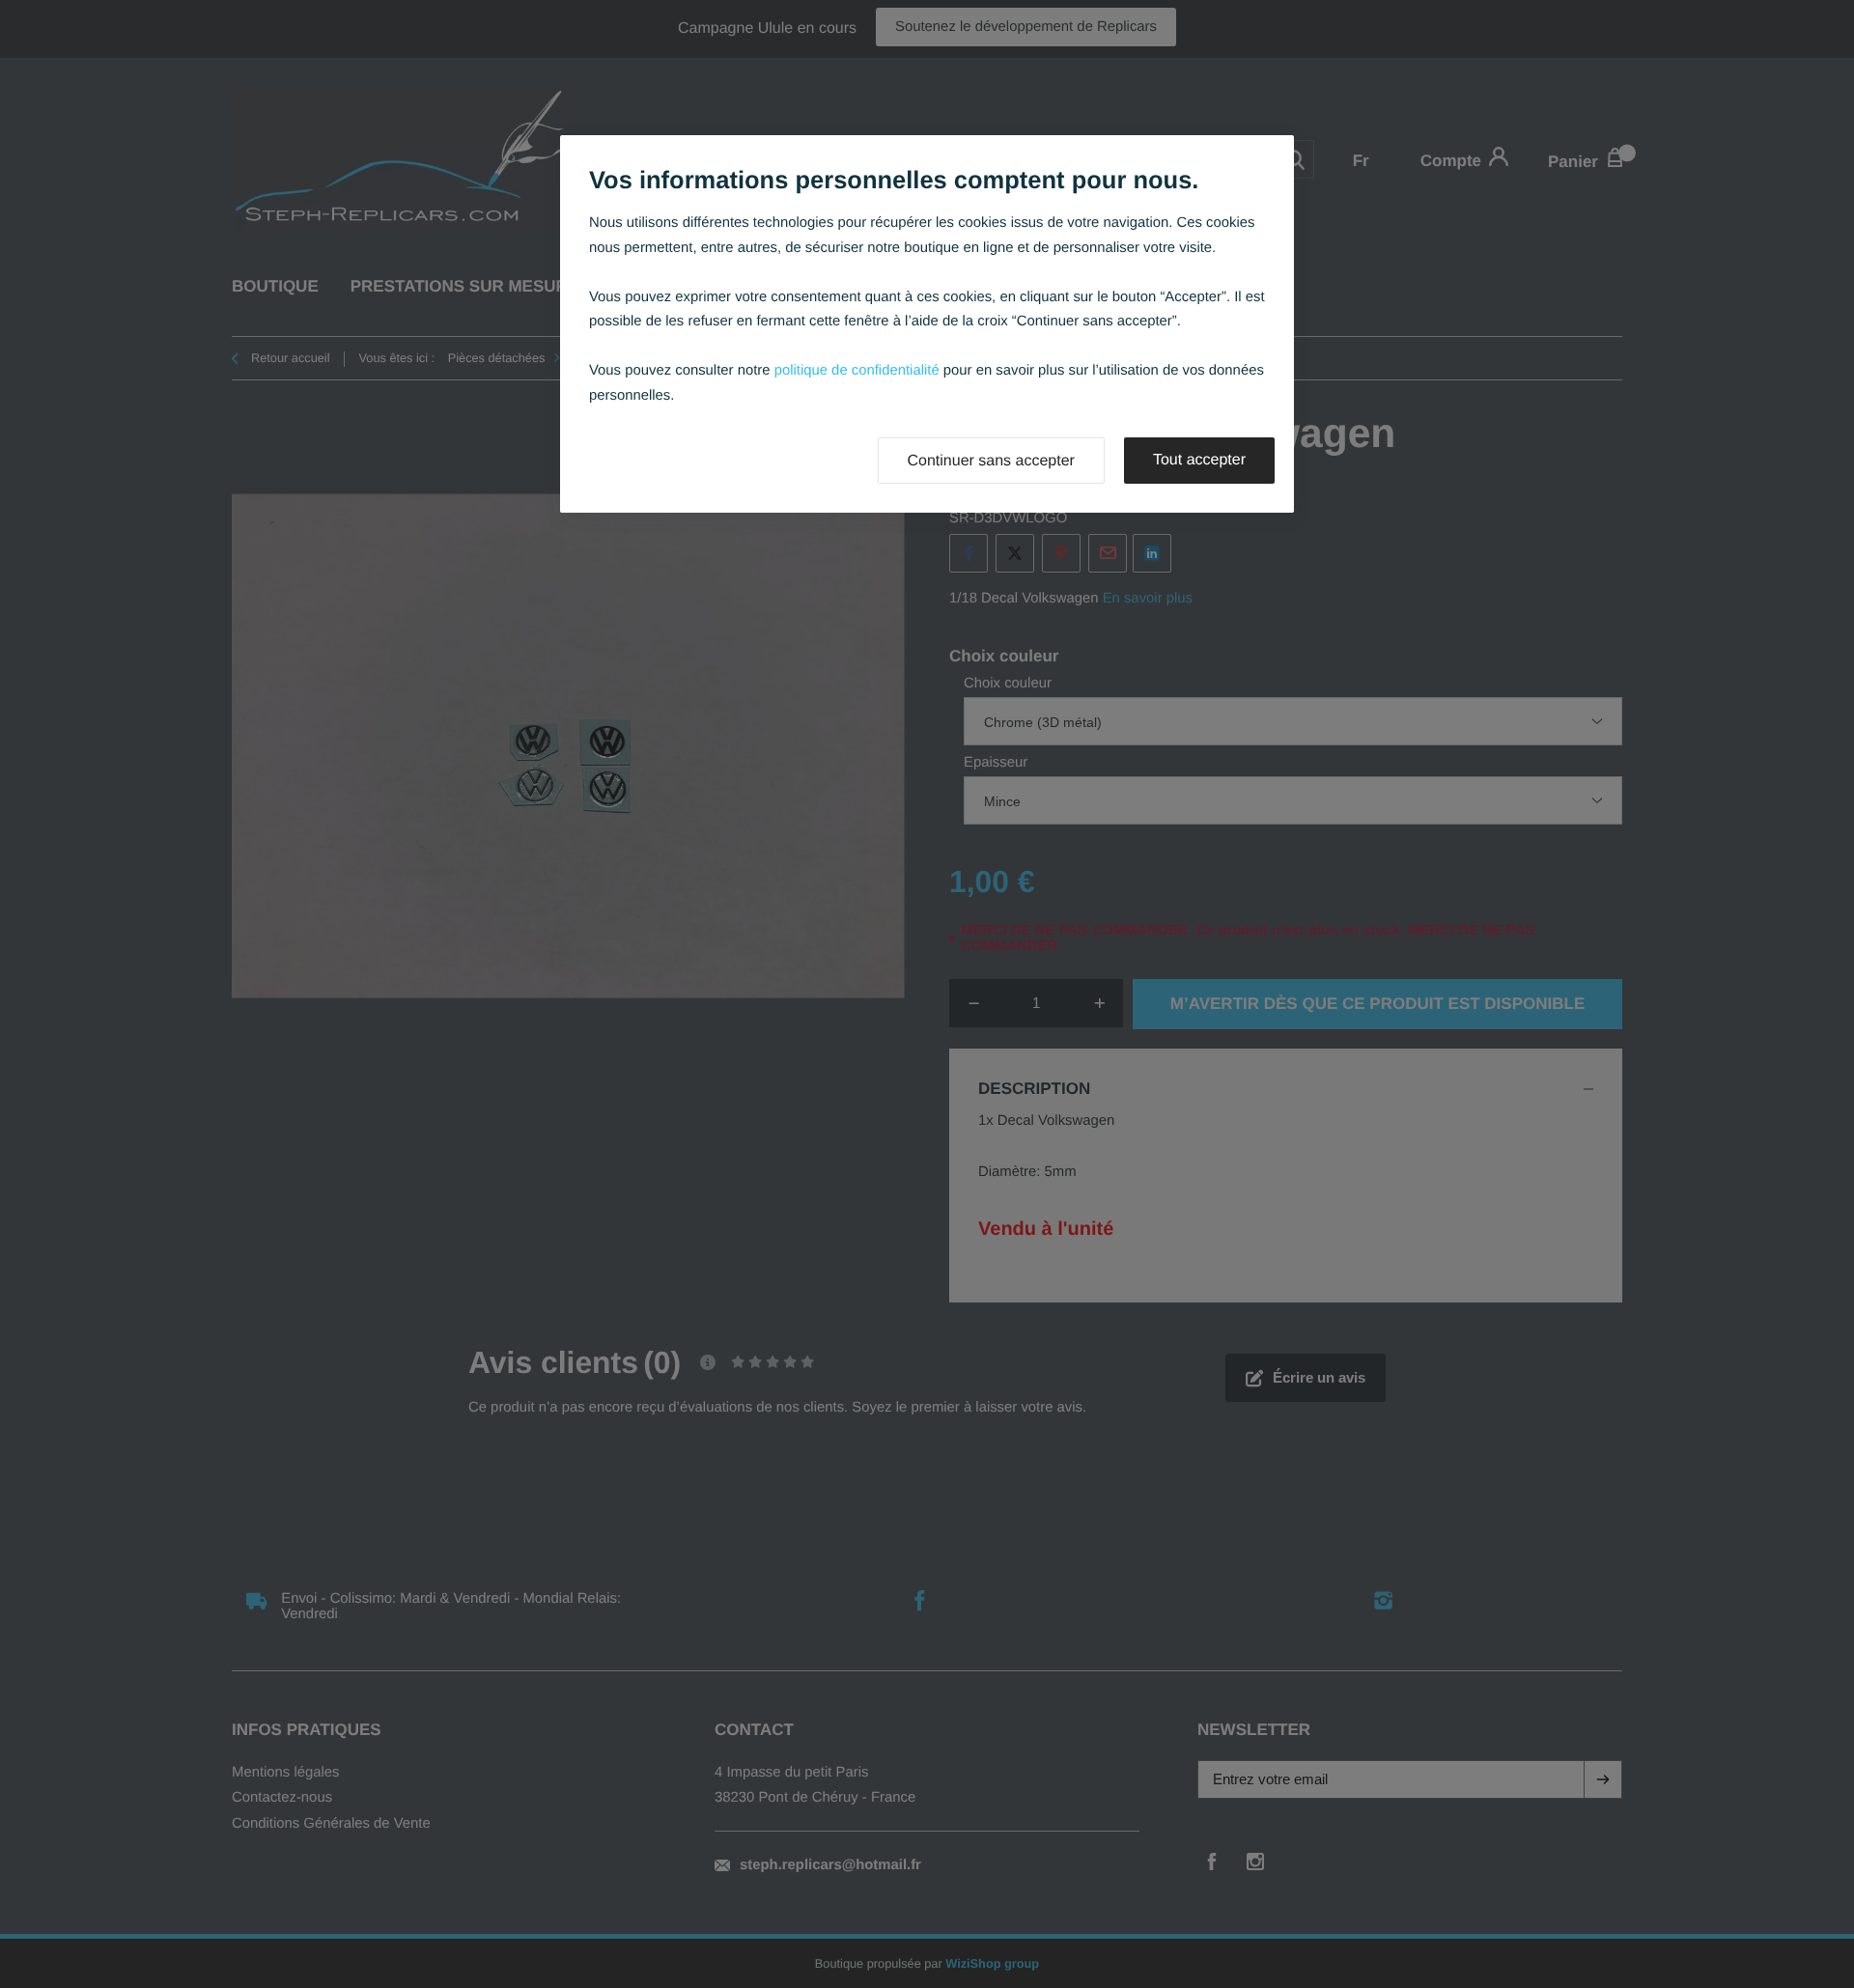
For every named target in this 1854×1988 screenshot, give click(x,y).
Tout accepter (1199, 460)
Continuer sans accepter (991, 461)
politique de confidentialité (857, 371)
